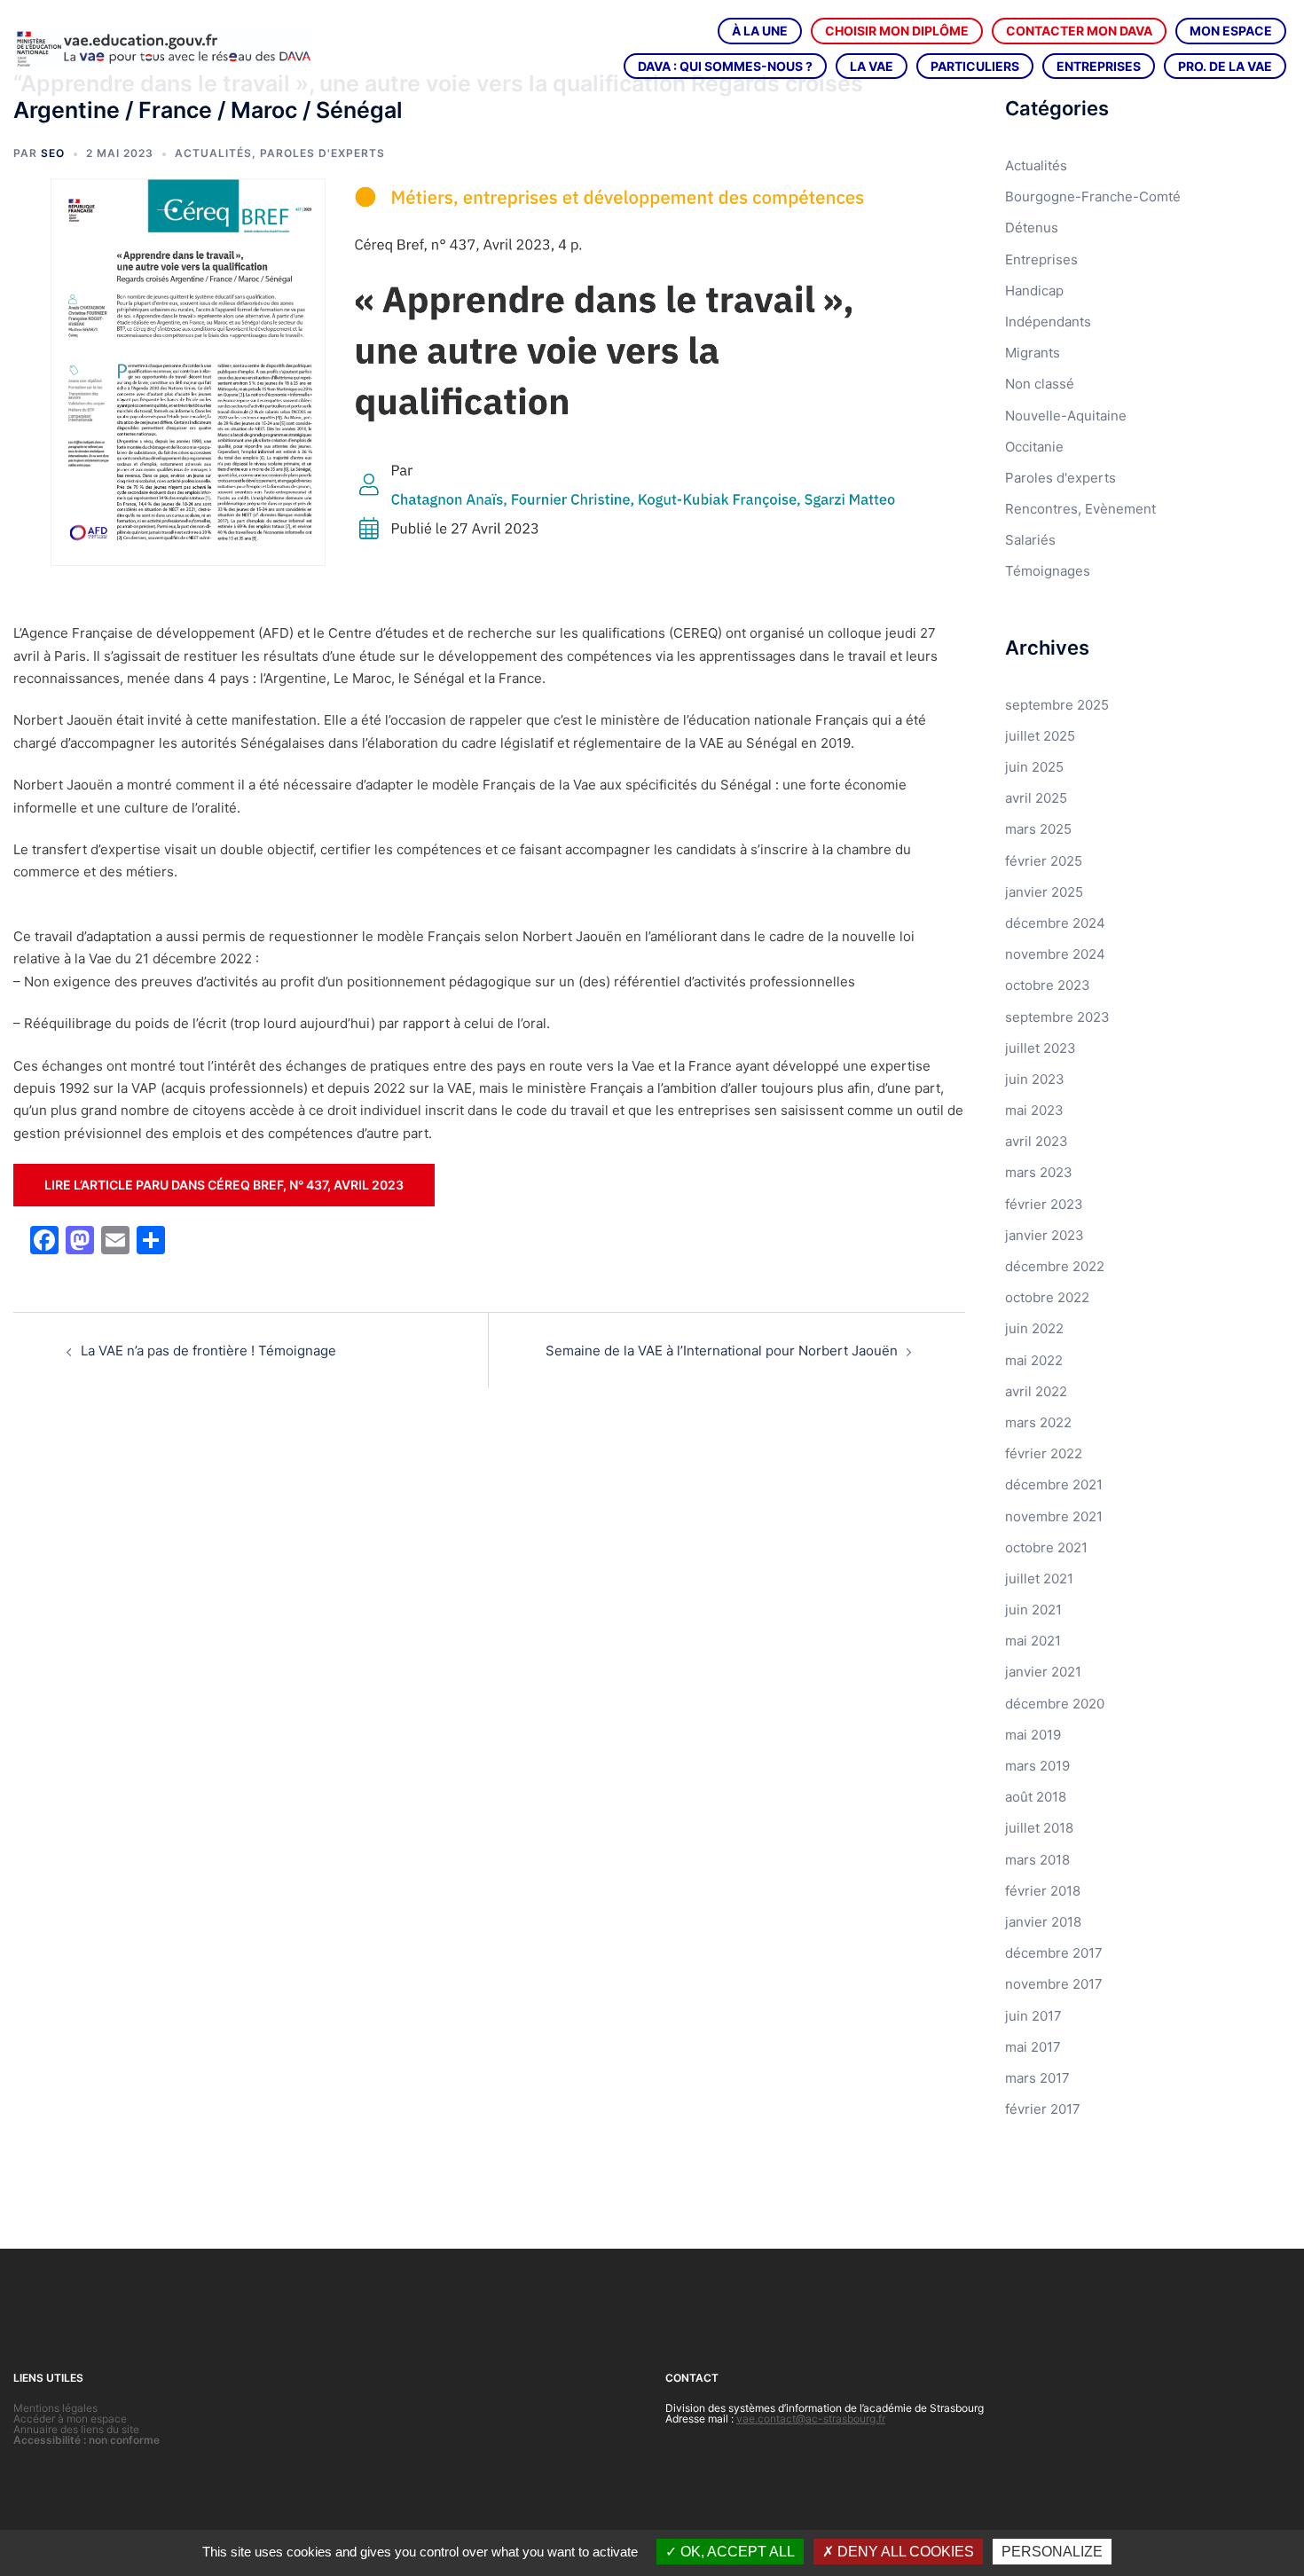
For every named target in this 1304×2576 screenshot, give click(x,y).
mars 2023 (1039, 1172)
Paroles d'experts (322, 153)
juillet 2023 (1041, 1048)
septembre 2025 (1057, 705)
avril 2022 (1036, 1391)
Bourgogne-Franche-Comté (1093, 196)
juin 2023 (1035, 1079)
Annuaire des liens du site (76, 2429)
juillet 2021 (1039, 1579)
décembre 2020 (1055, 1704)
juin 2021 (1033, 1610)
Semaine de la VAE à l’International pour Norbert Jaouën (722, 1351)
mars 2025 (1038, 829)
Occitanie (1034, 447)
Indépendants (1048, 322)
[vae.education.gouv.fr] (163, 47)
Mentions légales (55, 2408)
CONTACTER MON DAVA (1079, 31)
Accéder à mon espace (70, 2419)
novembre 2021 (1054, 1516)
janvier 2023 (1045, 1235)
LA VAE (872, 66)
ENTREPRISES (1099, 66)
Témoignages (1048, 571)
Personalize (1052, 2552)
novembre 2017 (1054, 1984)
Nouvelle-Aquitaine (1066, 416)
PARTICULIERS (975, 66)
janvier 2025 (1044, 892)
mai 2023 (1034, 1110)
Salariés (1030, 540)
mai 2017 (1033, 2047)
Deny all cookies (904, 2552)
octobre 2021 (1046, 1547)
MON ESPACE (1231, 31)
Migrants (1033, 353)
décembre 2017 (1054, 1953)
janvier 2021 (1043, 1672)
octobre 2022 (1047, 1297)
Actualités (213, 153)
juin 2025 (1034, 767)
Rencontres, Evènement (1080, 509)
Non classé (1040, 384)
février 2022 (1044, 1453)
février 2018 (1043, 1891)
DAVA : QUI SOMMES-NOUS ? (725, 66)
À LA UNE (760, 31)
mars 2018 (1037, 1860)
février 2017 (1043, 2109)
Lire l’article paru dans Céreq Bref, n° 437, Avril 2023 (224, 1185)
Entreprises (1041, 259)
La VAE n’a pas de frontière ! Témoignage (208, 1351)
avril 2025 (1036, 798)
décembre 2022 (1055, 1266)
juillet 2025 (1040, 736)
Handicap (1034, 291)
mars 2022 (1038, 1422)
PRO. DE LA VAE (1225, 66)
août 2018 (1036, 1797)
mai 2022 (1034, 1360)
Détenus (1032, 228)
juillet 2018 (1039, 1828)
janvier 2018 (1043, 1922)
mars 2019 (1037, 1766)
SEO (53, 153)
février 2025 (1044, 861)
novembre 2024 (1055, 954)
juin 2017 (1033, 2016)
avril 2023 (1037, 1141)
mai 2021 (1033, 1641)
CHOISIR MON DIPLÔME (897, 31)
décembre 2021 (1054, 1484)
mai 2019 (1033, 1735)
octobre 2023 (1048, 985)
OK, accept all (736, 2552)
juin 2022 (1034, 1328)
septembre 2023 (1057, 1017)
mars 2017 (1037, 2078)
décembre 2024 (1055, 923)
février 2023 (1044, 1204)
